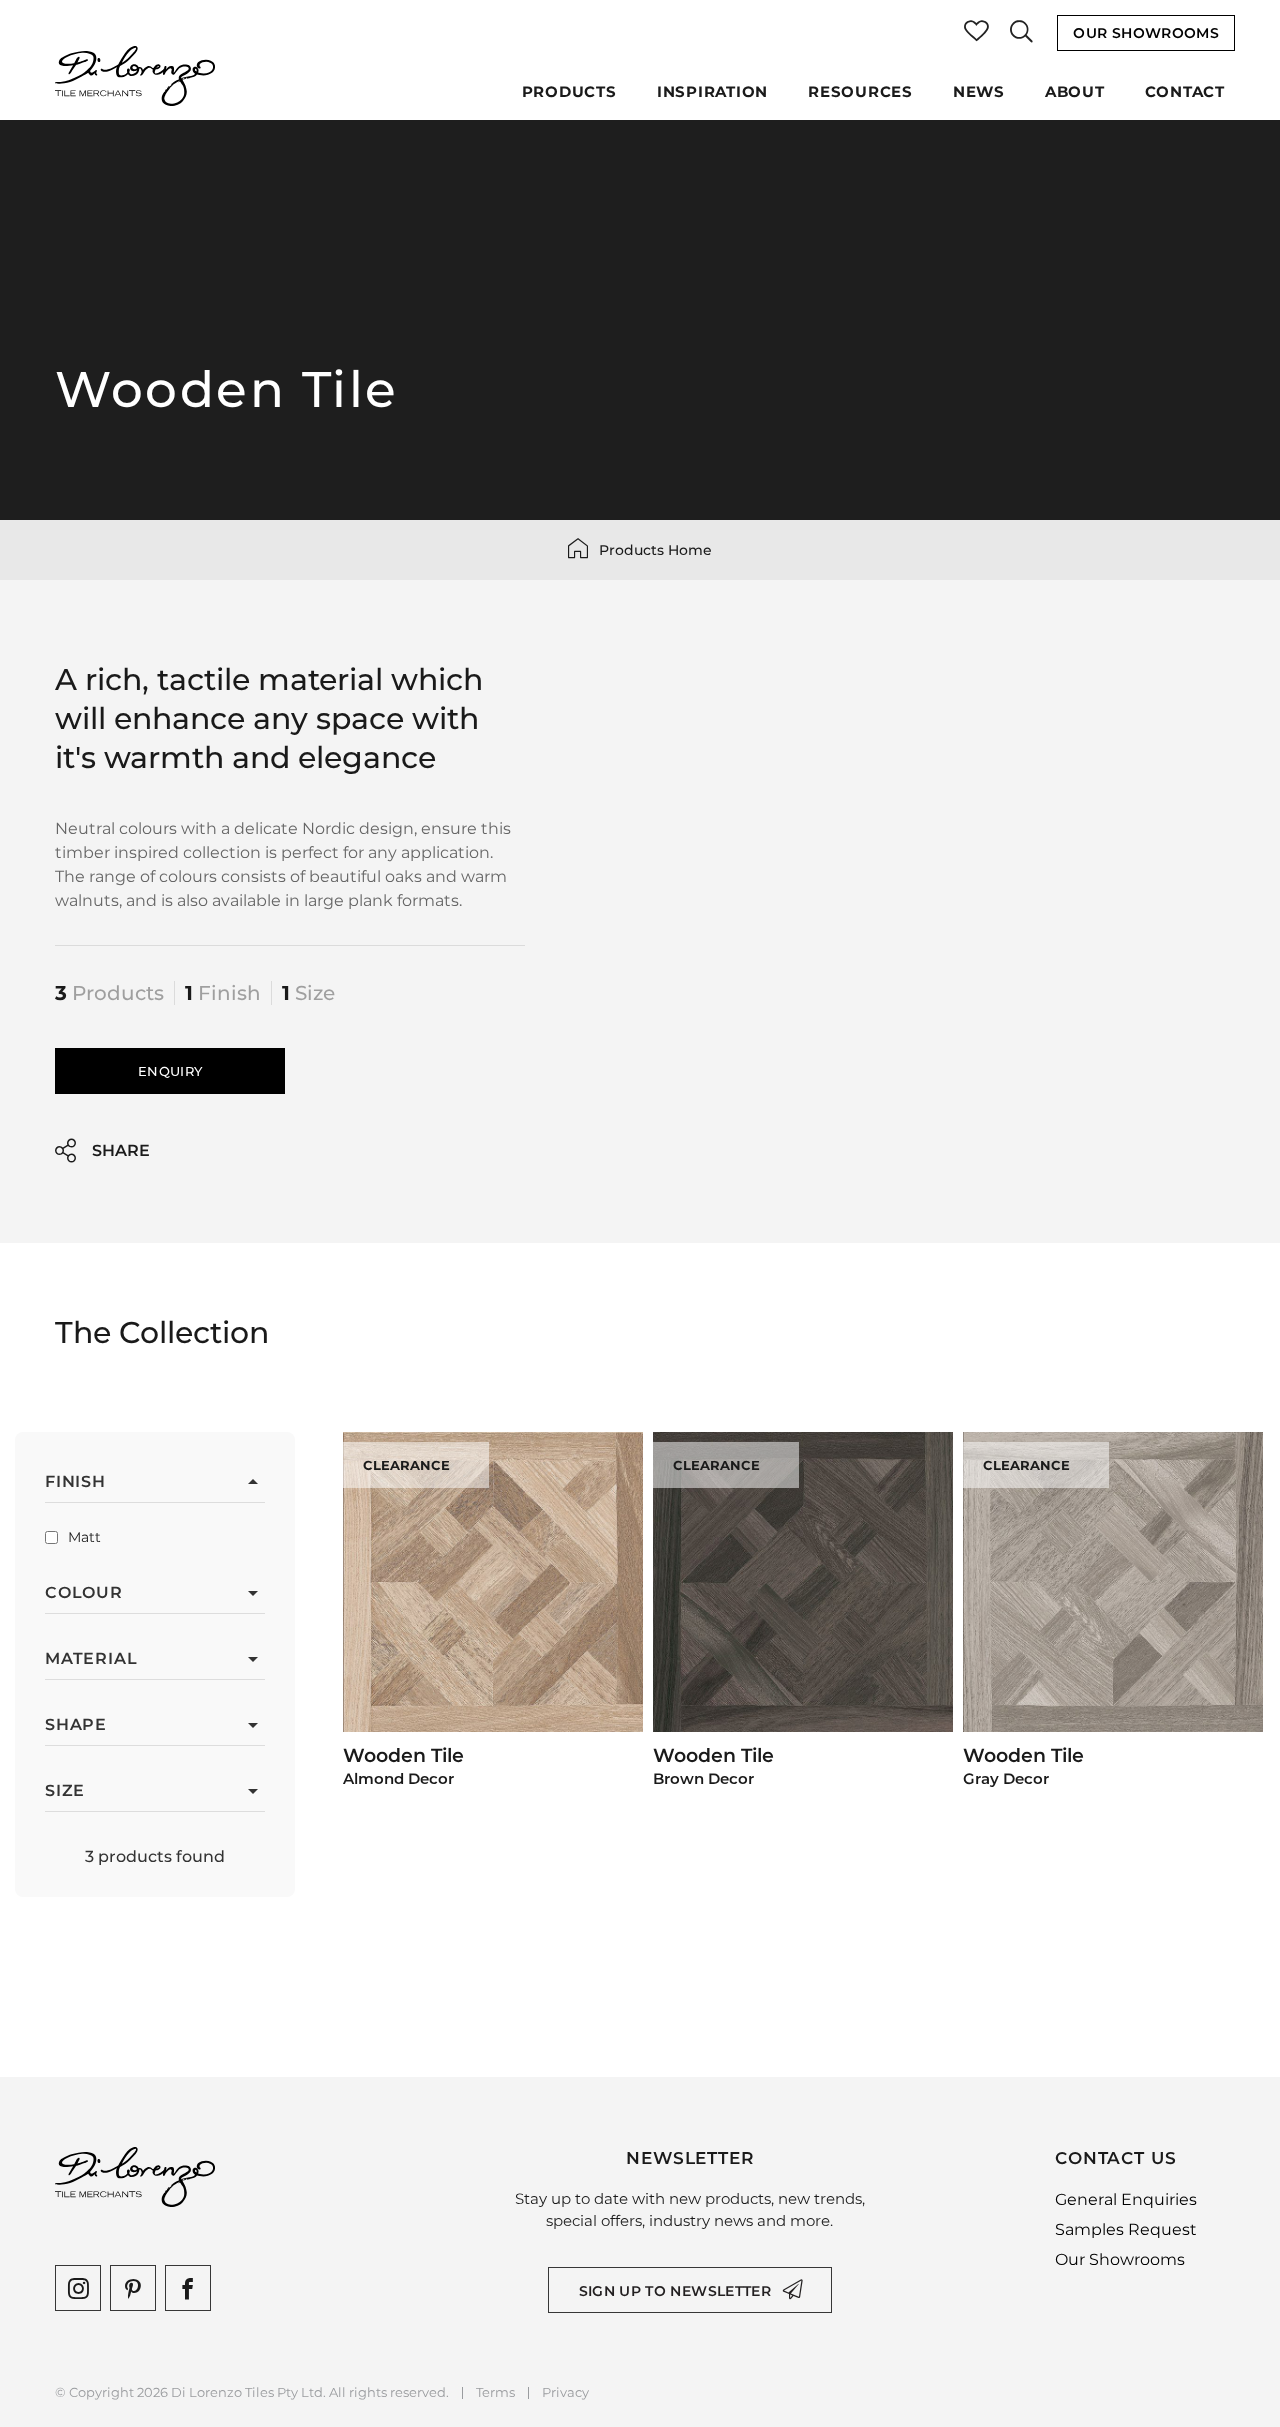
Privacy (565, 2392)
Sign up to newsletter (675, 2291)
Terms (495, 2392)
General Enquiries (1126, 2199)
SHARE (121, 1150)
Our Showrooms (1146, 33)
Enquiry (170, 1071)
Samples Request (1126, 2229)
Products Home (655, 550)
